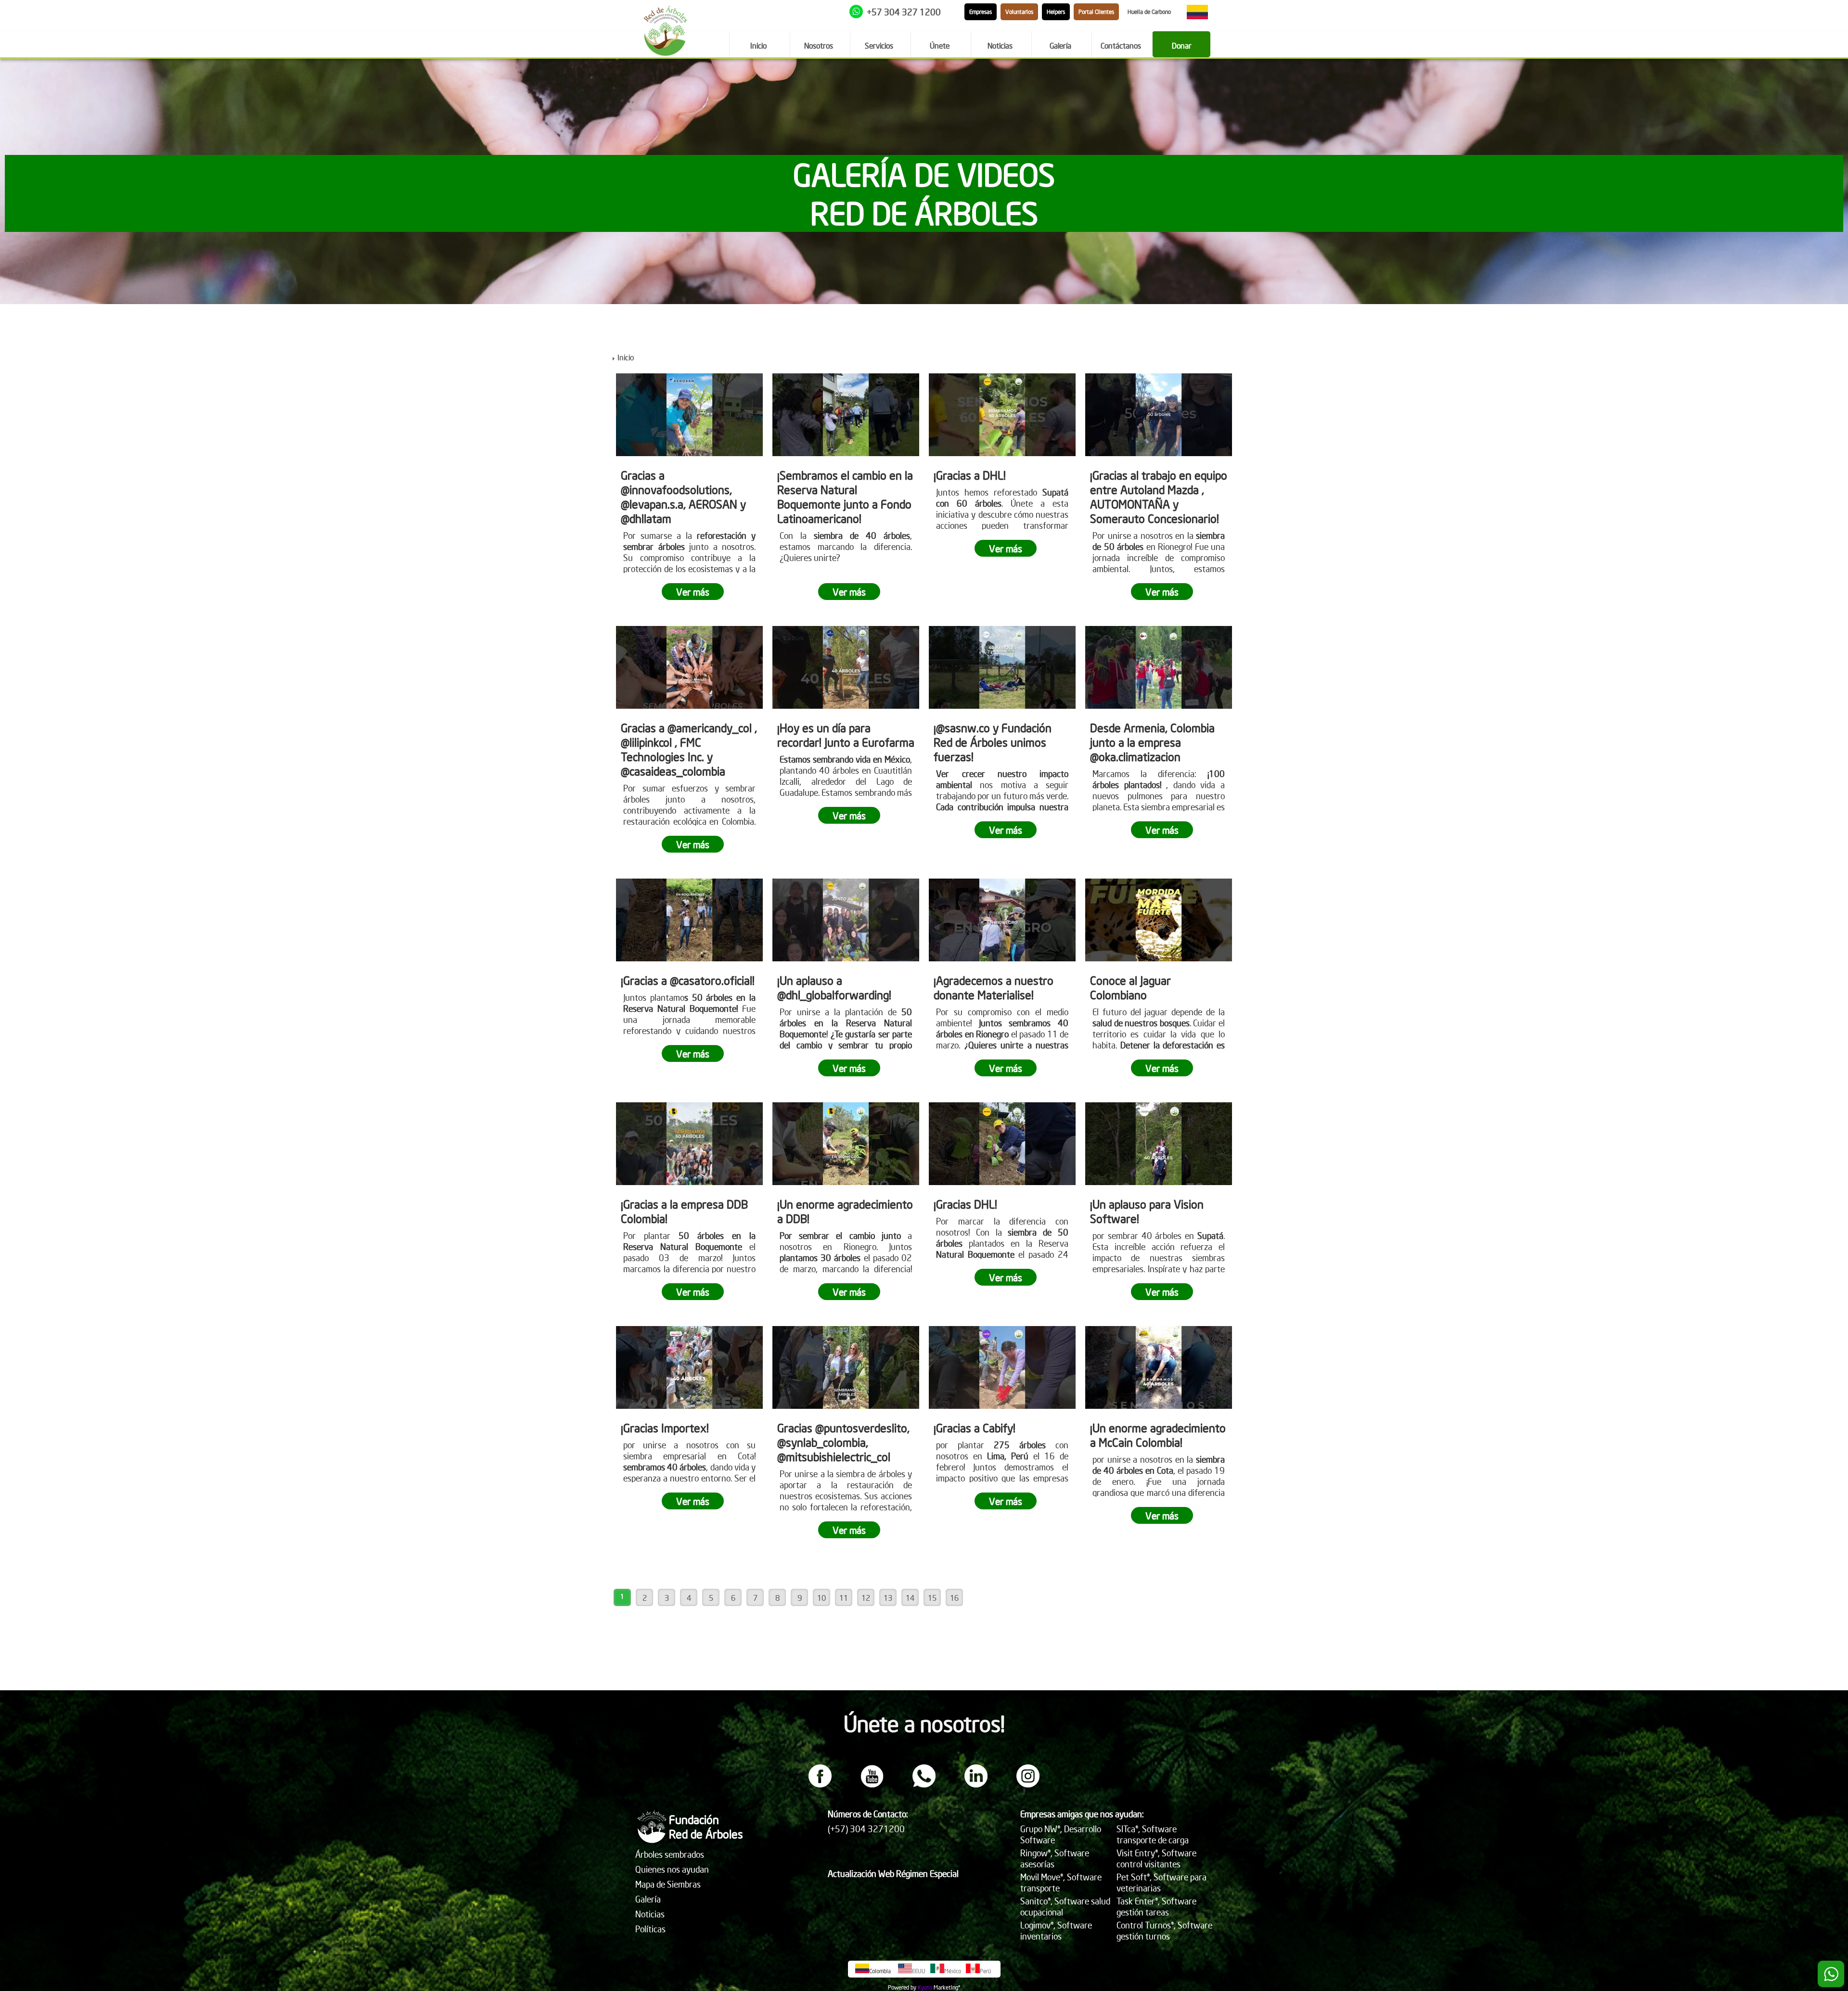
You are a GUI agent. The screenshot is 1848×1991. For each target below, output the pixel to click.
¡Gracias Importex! (665, 1428)
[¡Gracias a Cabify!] (1002, 1367)
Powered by (902, 1987)
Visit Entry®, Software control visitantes (1156, 1858)
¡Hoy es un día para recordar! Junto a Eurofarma (846, 735)
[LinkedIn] (976, 1785)
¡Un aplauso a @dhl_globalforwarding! (834, 987)
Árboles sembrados (670, 1854)
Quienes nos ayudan (672, 1869)
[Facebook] (820, 1785)
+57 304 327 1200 (904, 12)
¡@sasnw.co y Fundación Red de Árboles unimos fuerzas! (993, 742)
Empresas (981, 12)
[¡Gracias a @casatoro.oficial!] (689, 920)
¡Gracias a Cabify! (975, 1428)
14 (910, 1597)
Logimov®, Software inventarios (1056, 1930)
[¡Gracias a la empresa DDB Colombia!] (689, 1144)
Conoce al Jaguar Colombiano (1130, 987)
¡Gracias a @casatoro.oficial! (688, 980)
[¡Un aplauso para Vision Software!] (1159, 1144)
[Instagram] (1028, 1785)
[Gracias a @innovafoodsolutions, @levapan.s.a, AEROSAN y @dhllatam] (689, 415)
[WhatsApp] (924, 1785)
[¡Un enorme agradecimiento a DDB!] (846, 1144)
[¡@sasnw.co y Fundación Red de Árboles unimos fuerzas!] (1002, 667)
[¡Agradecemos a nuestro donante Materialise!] (1002, 920)
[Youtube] (872, 1785)
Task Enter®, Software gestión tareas (1156, 1906)
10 (821, 1597)
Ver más (693, 592)
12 (866, 1597)
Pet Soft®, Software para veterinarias (1161, 1882)
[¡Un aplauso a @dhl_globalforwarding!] (846, 920)
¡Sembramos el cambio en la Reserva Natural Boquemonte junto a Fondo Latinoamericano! (845, 497)
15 (932, 1597)
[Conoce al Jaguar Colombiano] (1159, 920)
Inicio (626, 357)
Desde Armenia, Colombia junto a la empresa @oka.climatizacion (1152, 742)
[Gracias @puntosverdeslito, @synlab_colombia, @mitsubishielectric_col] (846, 1367)
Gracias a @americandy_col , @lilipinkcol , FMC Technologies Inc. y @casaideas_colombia (689, 749)
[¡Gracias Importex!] (689, 1367)
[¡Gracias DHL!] (1002, 1144)
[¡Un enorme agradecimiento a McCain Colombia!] (1159, 1367)
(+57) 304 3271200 (866, 1829)
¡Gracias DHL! (965, 1204)
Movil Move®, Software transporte (1061, 1882)
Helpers (1056, 12)
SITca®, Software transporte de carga (1153, 1834)
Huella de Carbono (1149, 12)
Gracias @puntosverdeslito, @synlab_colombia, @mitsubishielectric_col (843, 1442)
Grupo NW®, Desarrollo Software (1061, 1834)
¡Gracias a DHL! (970, 475)
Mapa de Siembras (668, 1884)
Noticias (650, 1914)
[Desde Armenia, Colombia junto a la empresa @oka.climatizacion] (1159, 667)
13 (888, 1597)
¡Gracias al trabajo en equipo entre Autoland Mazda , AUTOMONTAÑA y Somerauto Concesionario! (1159, 497)
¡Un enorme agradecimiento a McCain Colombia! (1158, 1435)
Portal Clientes (1096, 12)
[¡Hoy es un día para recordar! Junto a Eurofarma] (846, 667)
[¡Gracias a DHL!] (1002, 415)
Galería (648, 1899)
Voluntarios (1019, 12)
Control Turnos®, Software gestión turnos (1164, 1930)
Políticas (650, 1929)
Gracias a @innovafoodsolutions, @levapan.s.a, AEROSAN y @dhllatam (683, 497)
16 (954, 1597)
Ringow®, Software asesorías (1055, 1858)
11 (844, 1597)
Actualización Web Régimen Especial (893, 1873)
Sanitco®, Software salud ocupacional (1065, 1906)
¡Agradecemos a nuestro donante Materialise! (994, 987)
